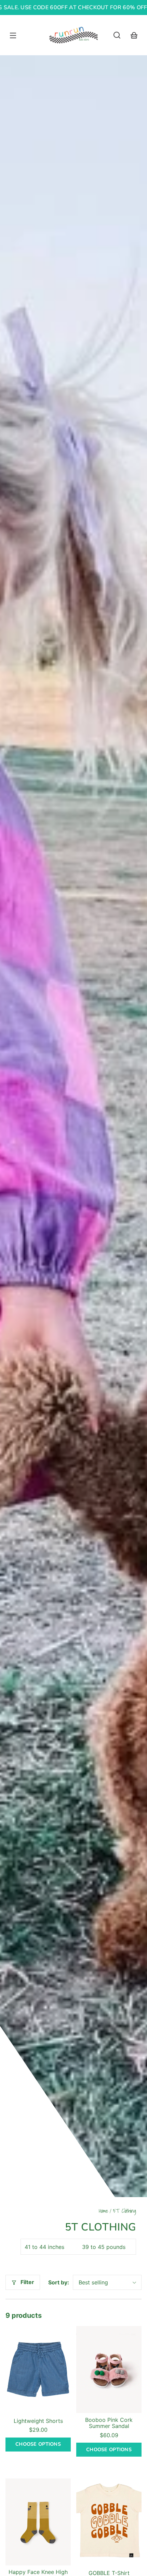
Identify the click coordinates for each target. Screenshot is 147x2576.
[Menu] (13, 35)
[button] (117, 35)
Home (103, 2212)
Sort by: (59, 2282)
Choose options (38, 2444)
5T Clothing (125, 2212)
